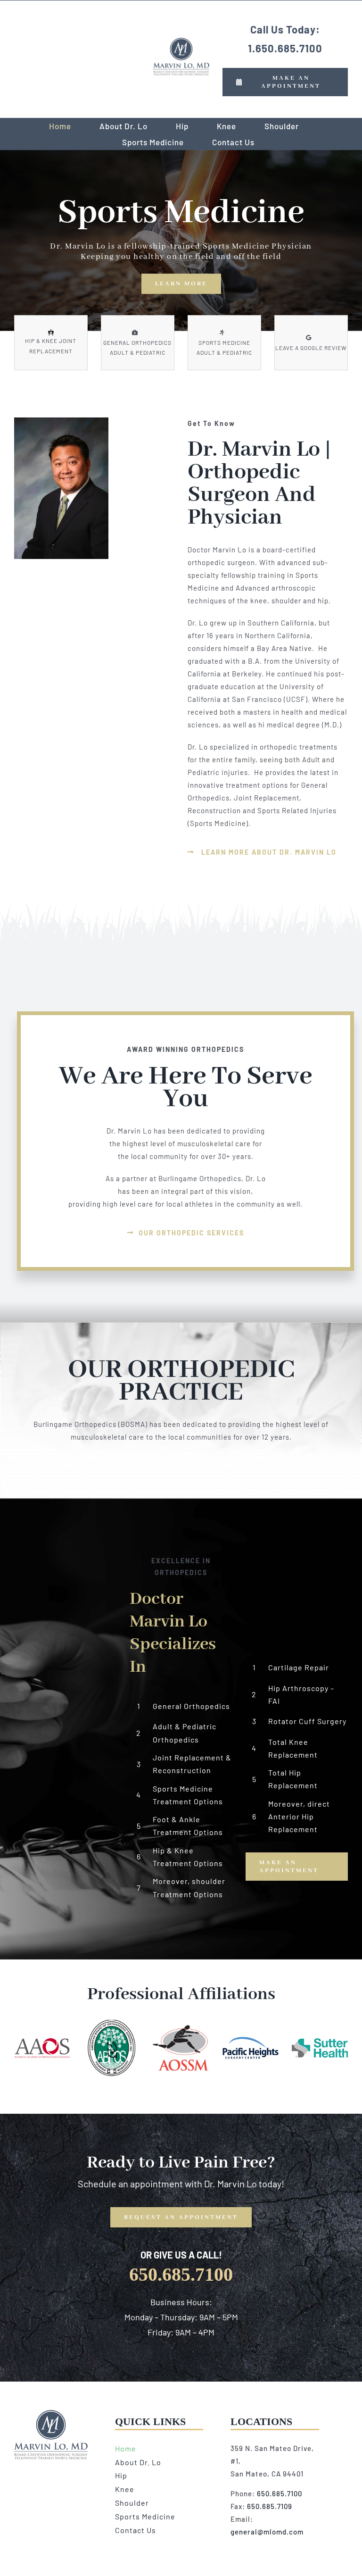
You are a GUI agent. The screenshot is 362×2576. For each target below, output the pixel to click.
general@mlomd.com (267, 2532)
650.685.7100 (280, 2493)
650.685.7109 (270, 2506)
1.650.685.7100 (285, 48)
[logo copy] (181, 41)
